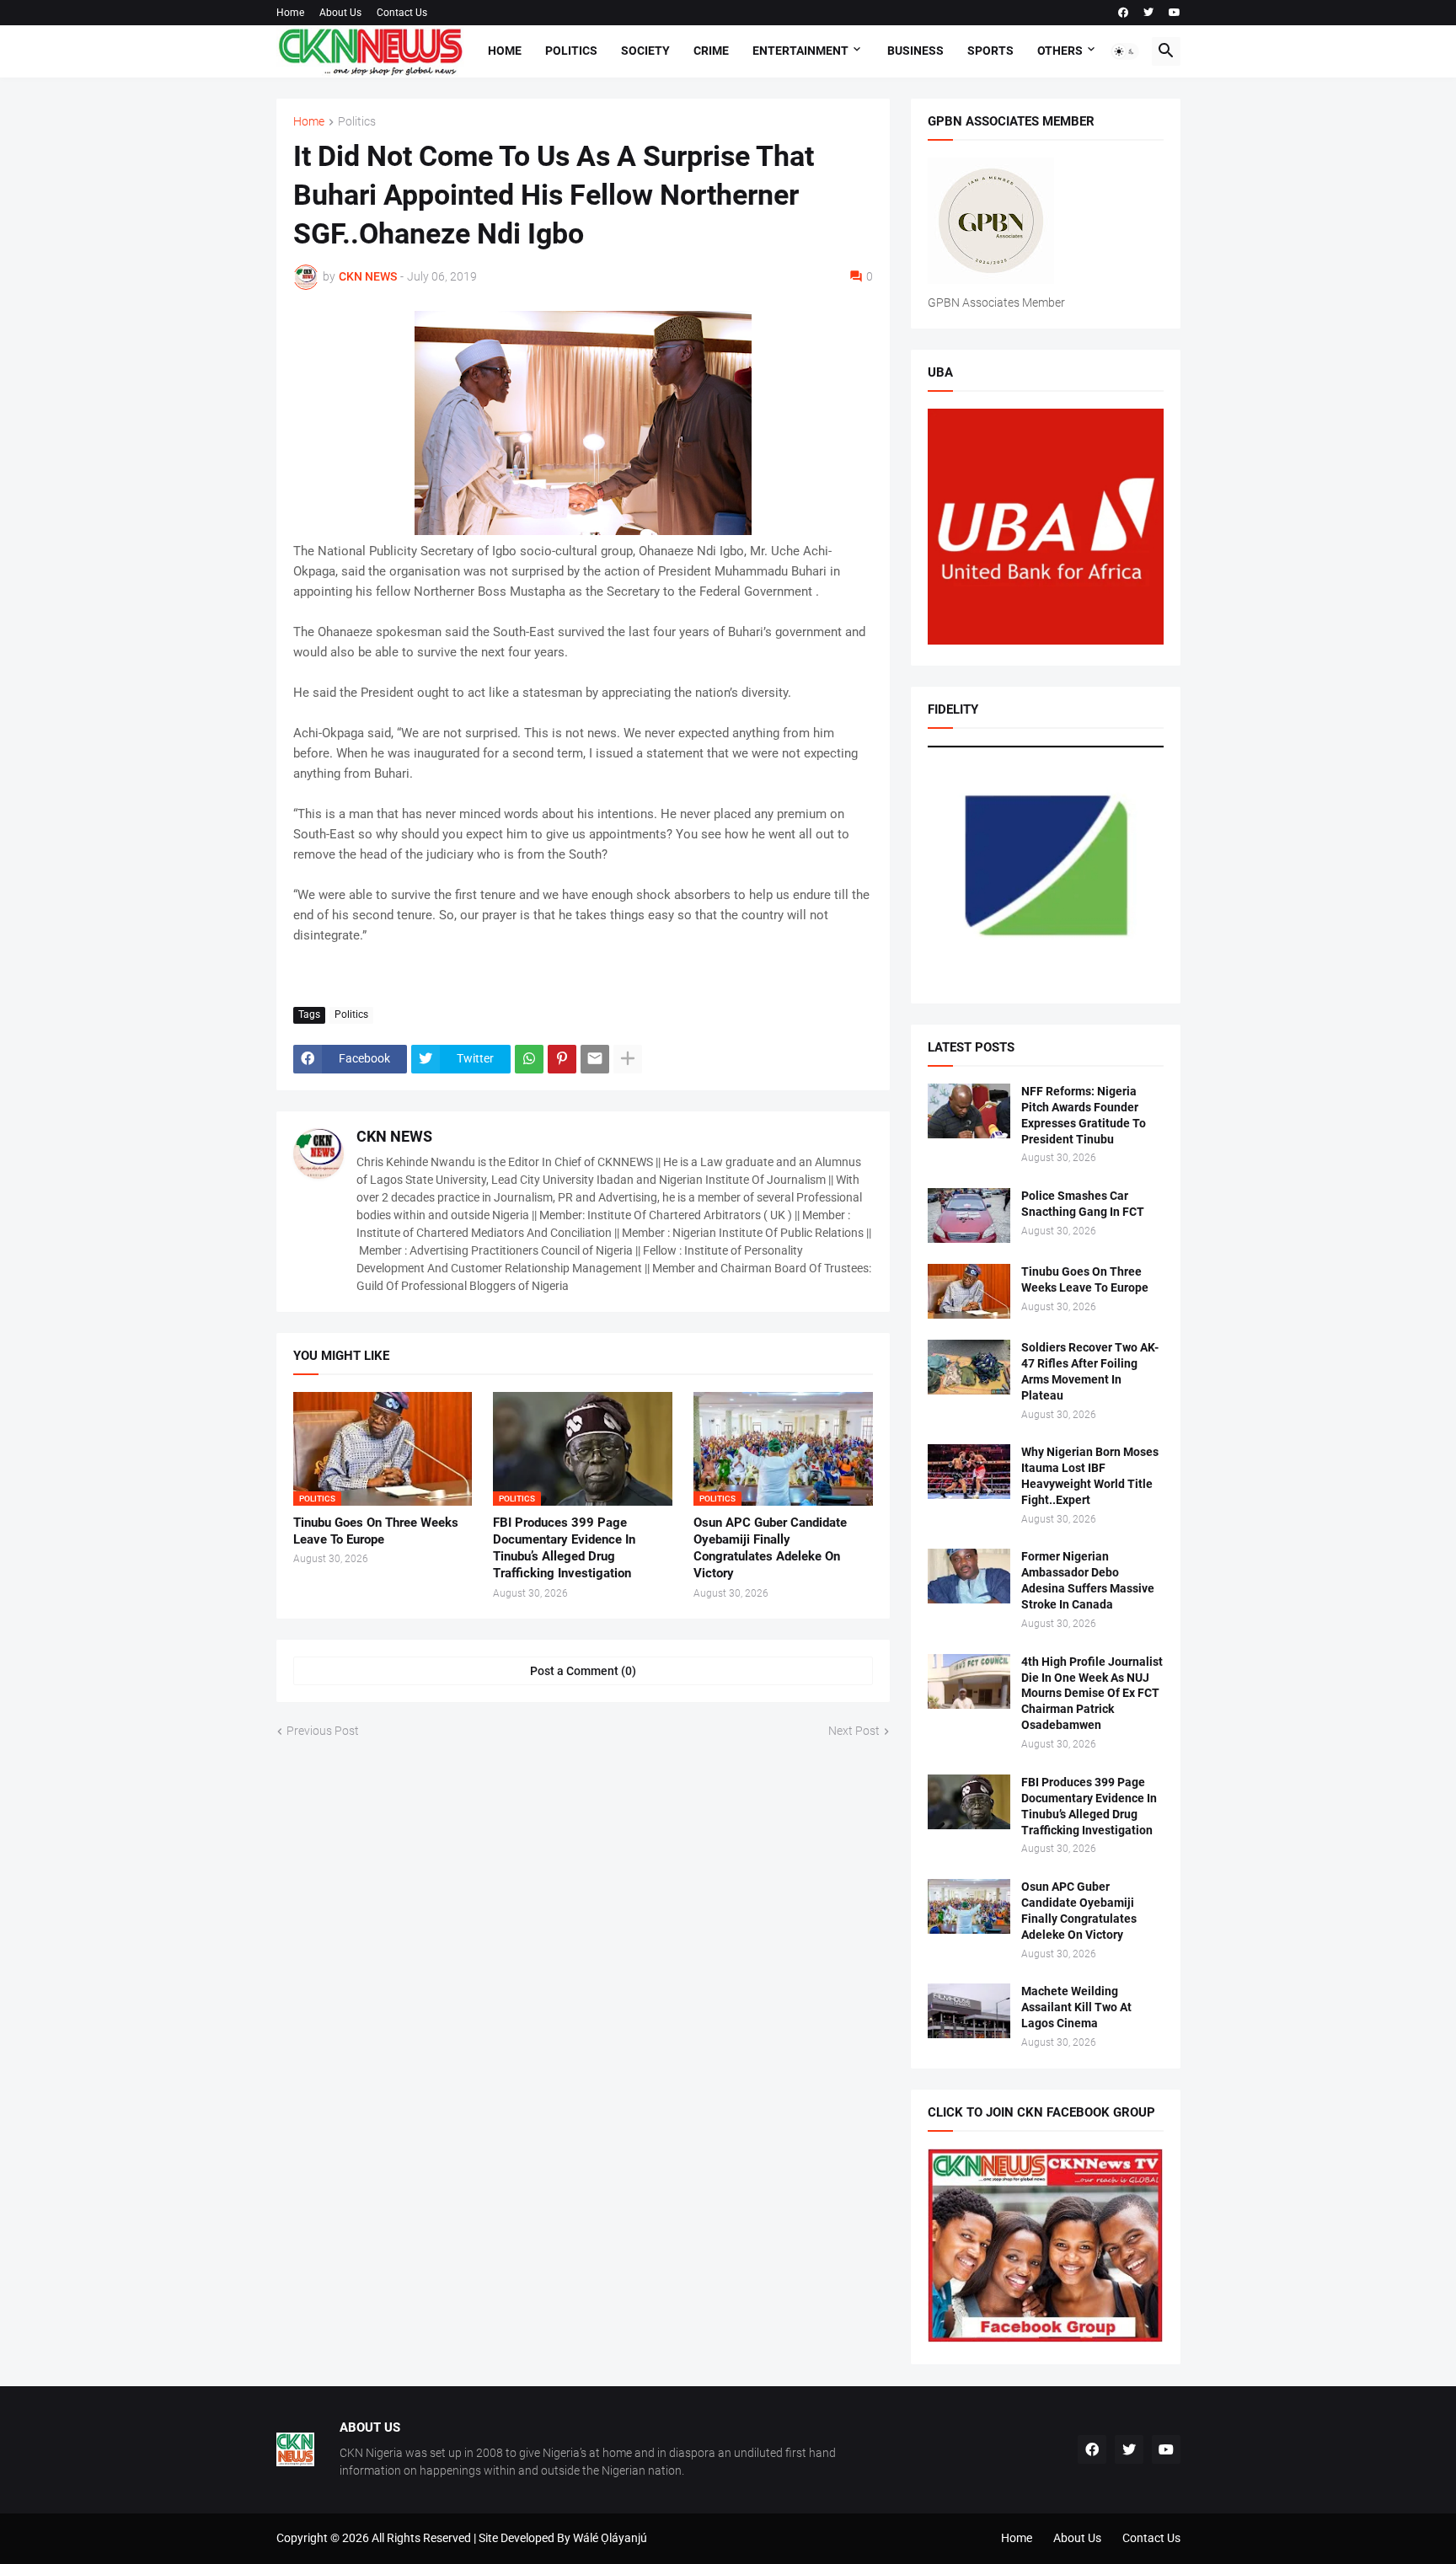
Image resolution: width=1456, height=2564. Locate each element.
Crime (711, 51)
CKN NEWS (394, 1136)
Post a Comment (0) (583, 1671)
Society (645, 51)
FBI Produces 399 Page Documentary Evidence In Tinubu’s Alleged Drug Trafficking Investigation (564, 1548)
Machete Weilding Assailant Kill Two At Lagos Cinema (1076, 2007)
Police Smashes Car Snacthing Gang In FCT (1083, 1204)
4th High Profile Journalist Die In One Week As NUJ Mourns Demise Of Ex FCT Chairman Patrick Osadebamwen (1092, 1694)
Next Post (854, 1731)
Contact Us (402, 13)
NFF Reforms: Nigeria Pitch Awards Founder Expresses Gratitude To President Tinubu (1084, 1115)
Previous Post (323, 1731)
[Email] (595, 1059)
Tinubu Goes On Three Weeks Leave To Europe (376, 1531)
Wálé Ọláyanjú (610, 2538)
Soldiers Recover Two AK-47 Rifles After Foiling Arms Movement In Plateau (1090, 1371)
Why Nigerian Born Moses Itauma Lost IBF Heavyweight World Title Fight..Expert (1090, 1476)
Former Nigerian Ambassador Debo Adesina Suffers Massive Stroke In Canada (1088, 1580)
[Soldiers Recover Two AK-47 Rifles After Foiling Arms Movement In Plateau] (969, 1367)
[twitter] (1148, 13)
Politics (571, 51)
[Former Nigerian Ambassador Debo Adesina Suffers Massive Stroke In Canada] (969, 1576)
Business (915, 51)
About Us (340, 13)
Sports (990, 51)
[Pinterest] (562, 1059)
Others (1060, 51)
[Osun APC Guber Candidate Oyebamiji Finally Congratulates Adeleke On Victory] (969, 1906)
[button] (1125, 51)
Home (290, 13)
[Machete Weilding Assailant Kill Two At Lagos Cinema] (969, 2011)
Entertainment (800, 51)
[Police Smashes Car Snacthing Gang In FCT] (969, 1215)
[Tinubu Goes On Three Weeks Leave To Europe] (969, 1291)
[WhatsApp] (529, 1059)
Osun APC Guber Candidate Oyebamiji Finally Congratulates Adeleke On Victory (770, 1548)
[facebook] (1123, 13)
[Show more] (628, 1059)
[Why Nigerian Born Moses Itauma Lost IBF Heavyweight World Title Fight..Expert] (969, 1472)
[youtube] (1175, 13)
